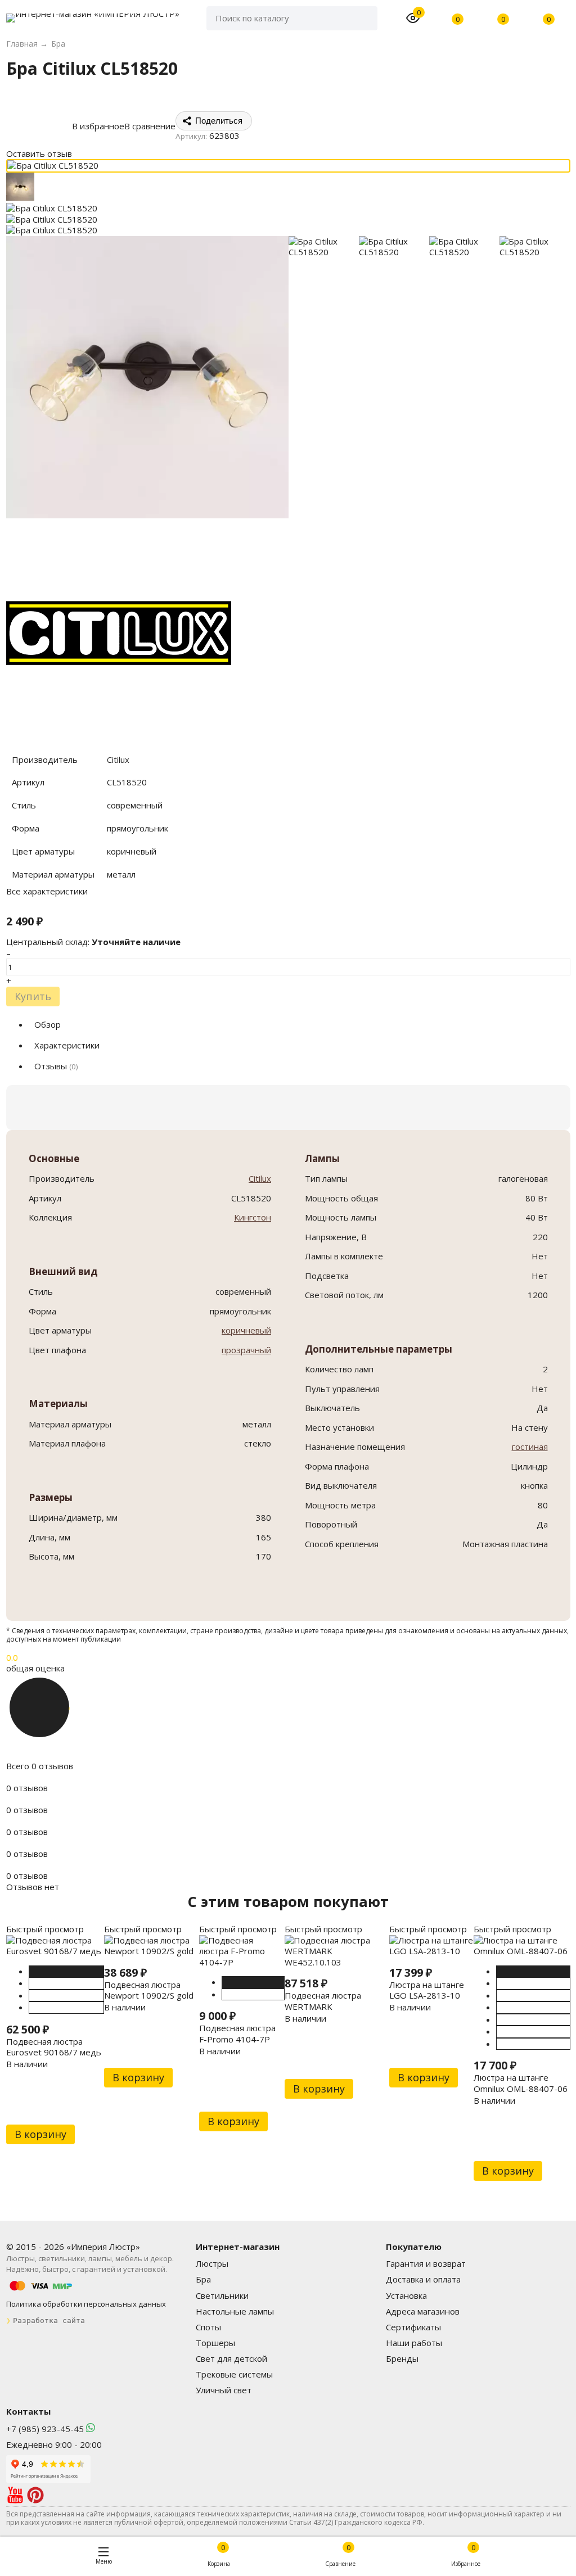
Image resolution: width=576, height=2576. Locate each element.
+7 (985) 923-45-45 (45, 2429)
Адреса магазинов (423, 2311)
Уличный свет (224, 2390)
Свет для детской (231, 2358)
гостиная (530, 1447)
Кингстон (253, 1217)
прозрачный (246, 1350)
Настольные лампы (235, 2311)
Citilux (260, 1178)
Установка (406, 2295)
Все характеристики (47, 891)
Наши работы (414, 2343)
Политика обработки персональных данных (86, 2304)
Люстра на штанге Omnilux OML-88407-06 (521, 2083)
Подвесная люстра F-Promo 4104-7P (237, 2033)
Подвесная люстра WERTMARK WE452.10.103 (323, 2006)
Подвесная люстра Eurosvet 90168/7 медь (54, 2047)
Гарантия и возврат (426, 2263)
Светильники (222, 2295)
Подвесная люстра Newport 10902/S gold (149, 1990)
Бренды (402, 2358)
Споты (208, 2327)
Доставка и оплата (423, 2279)
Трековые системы (234, 2374)
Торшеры (215, 2343)
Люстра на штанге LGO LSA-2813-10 (427, 1990)
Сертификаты (413, 2327)
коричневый (246, 1330)
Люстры (212, 2263)
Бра (203, 2279)
